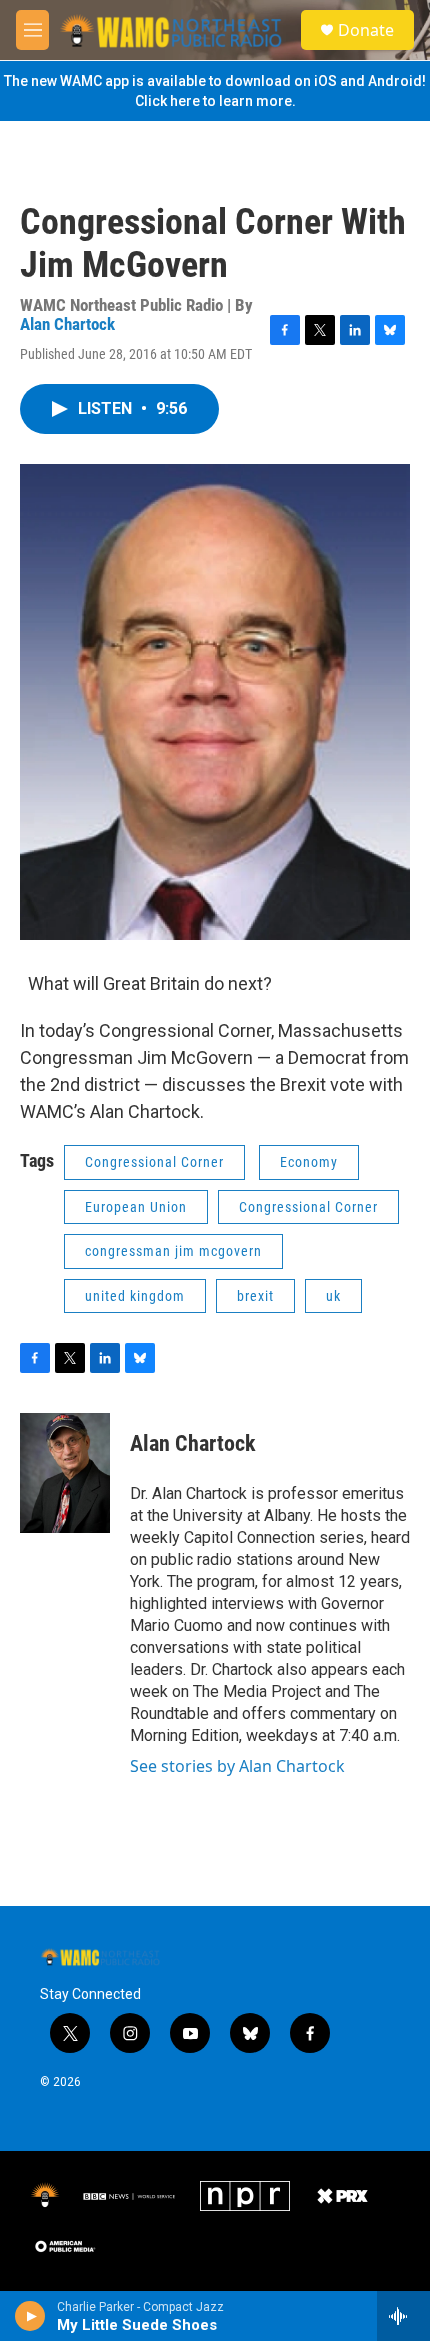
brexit (255, 1296)
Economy (309, 1162)
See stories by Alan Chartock (237, 1766)
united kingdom (135, 1296)
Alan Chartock (67, 324)
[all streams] (403, 2316)
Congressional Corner (154, 1162)
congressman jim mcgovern (173, 1251)
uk (333, 1296)
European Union (136, 1207)
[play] (30, 2316)
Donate (366, 30)
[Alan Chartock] (65, 1473)
